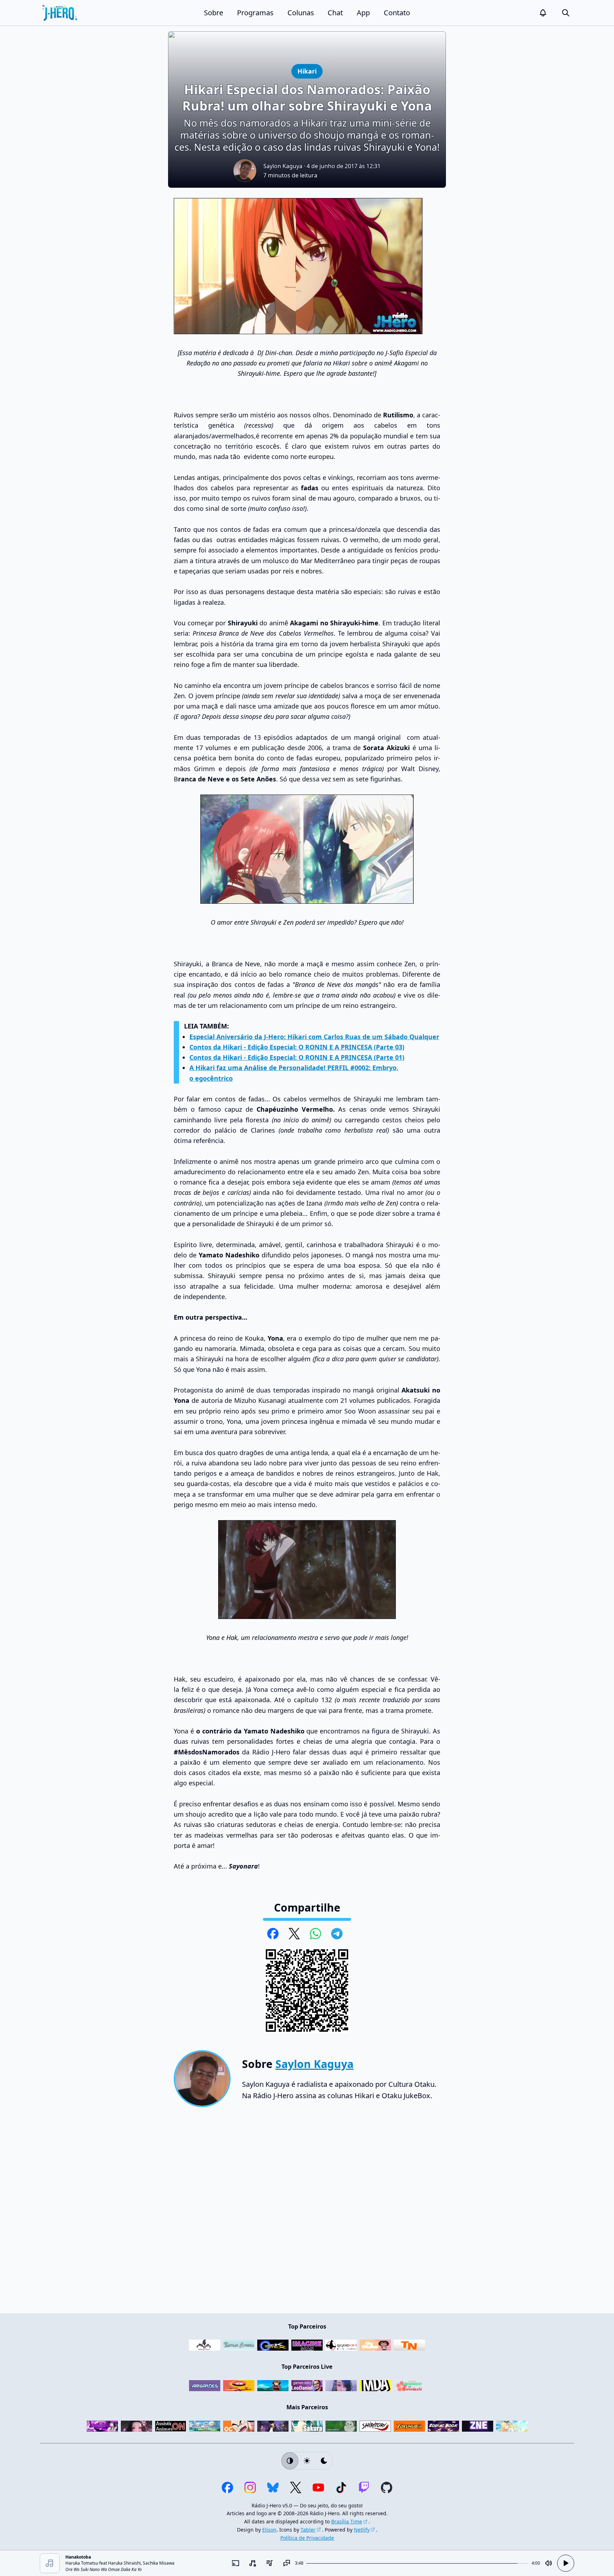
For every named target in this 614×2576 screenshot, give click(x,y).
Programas (255, 13)
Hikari (309, 71)
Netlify (362, 2530)
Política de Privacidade (307, 2538)
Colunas (301, 13)
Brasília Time (347, 2521)
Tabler (308, 2530)
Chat (335, 13)
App (363, 13)
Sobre (214, 13)
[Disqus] (307, 2213)
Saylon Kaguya (283, 166)
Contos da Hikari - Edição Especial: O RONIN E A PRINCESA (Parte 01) (297, 1057)
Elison (269, 2530)
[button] (543, 13)
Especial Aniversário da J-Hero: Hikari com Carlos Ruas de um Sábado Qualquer (314, 1037)
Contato (397, 13)
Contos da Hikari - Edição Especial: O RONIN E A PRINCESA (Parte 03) (297, 1047)
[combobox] (252, 2563)
